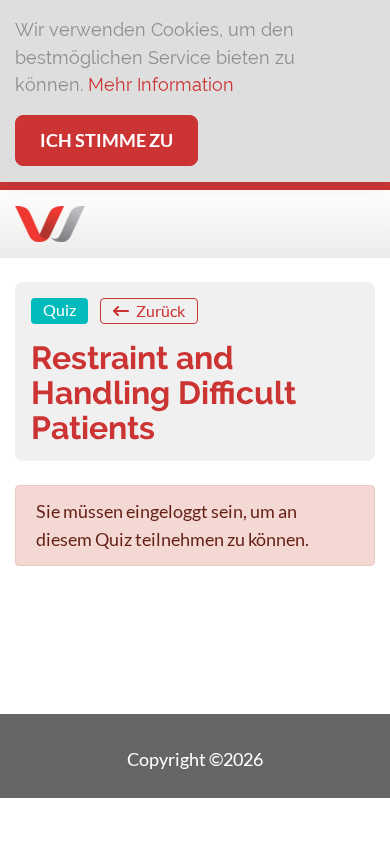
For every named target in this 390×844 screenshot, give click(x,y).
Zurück (159, 310)
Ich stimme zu (106, 140)
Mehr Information (161, 84)
